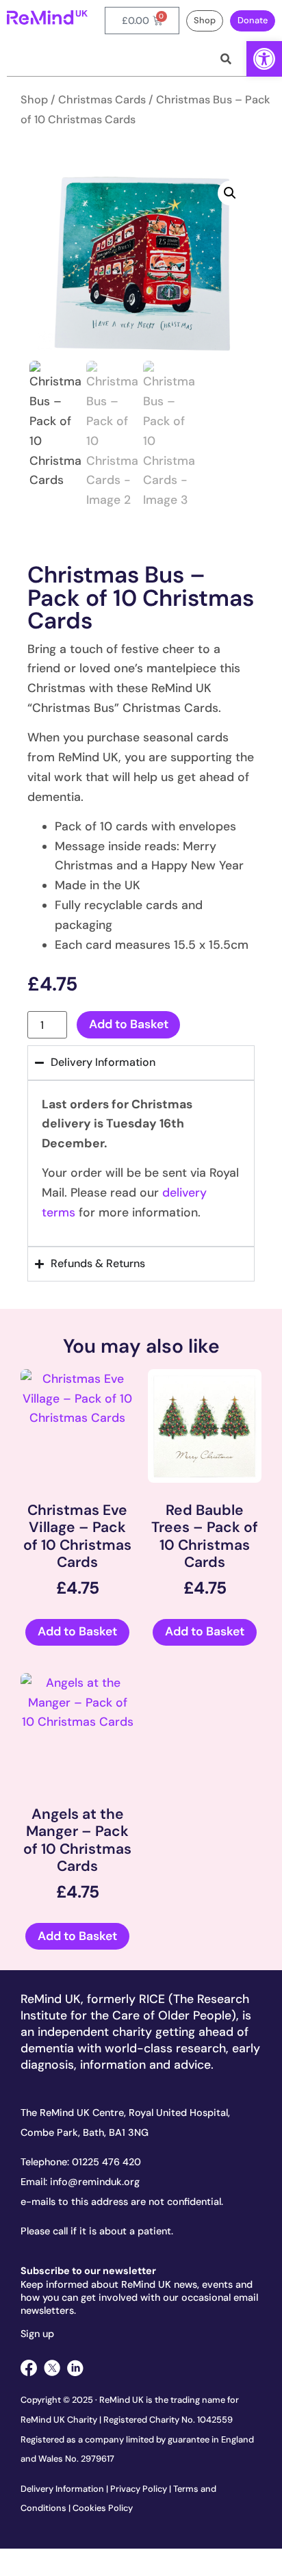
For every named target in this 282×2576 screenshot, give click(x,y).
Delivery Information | (65, 2489)
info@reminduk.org (95, 2182)
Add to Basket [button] (77, 1631)
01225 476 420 (106, 2162)
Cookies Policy (103, 2508)
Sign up (37, 2334)
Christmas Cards (102, 100)
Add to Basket (129, 1024)
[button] (264, 59)
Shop (34, 100)
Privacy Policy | (142, 2489)
